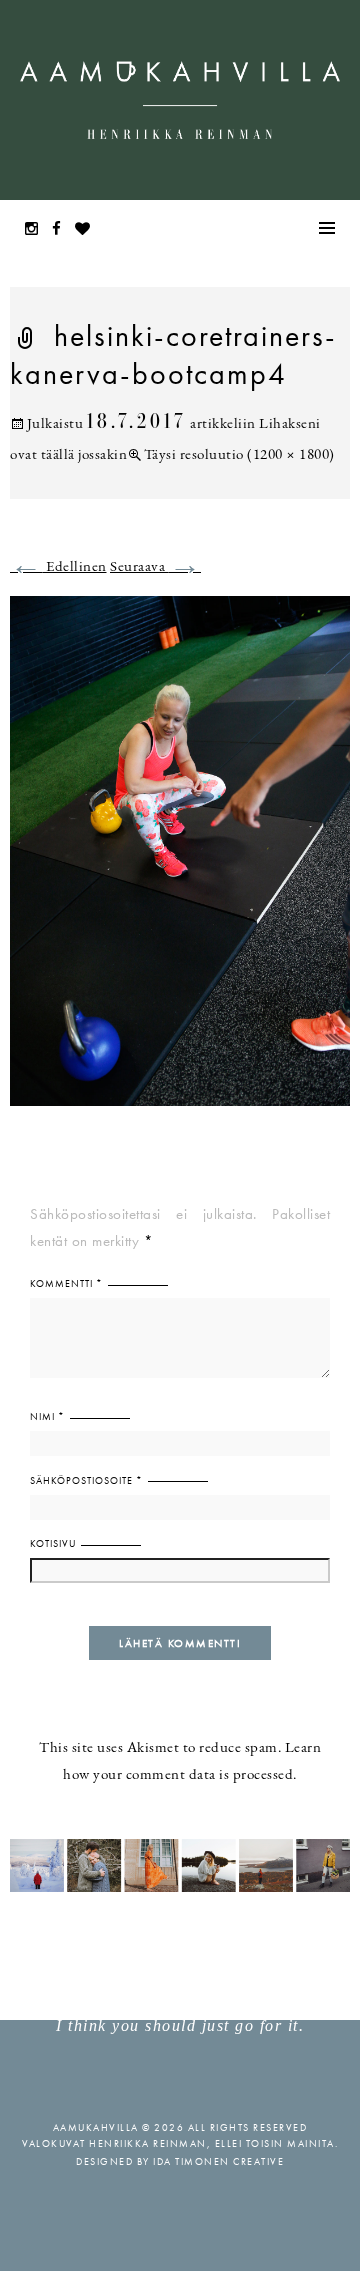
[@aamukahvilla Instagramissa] (180, 1864)
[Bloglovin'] (88, 230)
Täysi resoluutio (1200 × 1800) (239, 455)
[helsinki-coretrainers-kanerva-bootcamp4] (180, 863)
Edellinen (58, 567)
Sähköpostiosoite (86, 1480)
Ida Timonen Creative (218, 2161)
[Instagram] (37, 230)
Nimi (47, 1416)
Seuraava (155, 567)
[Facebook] (62, 230)
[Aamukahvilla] (180, 100)
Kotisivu (53, 1543)
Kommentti (66, 1283)
